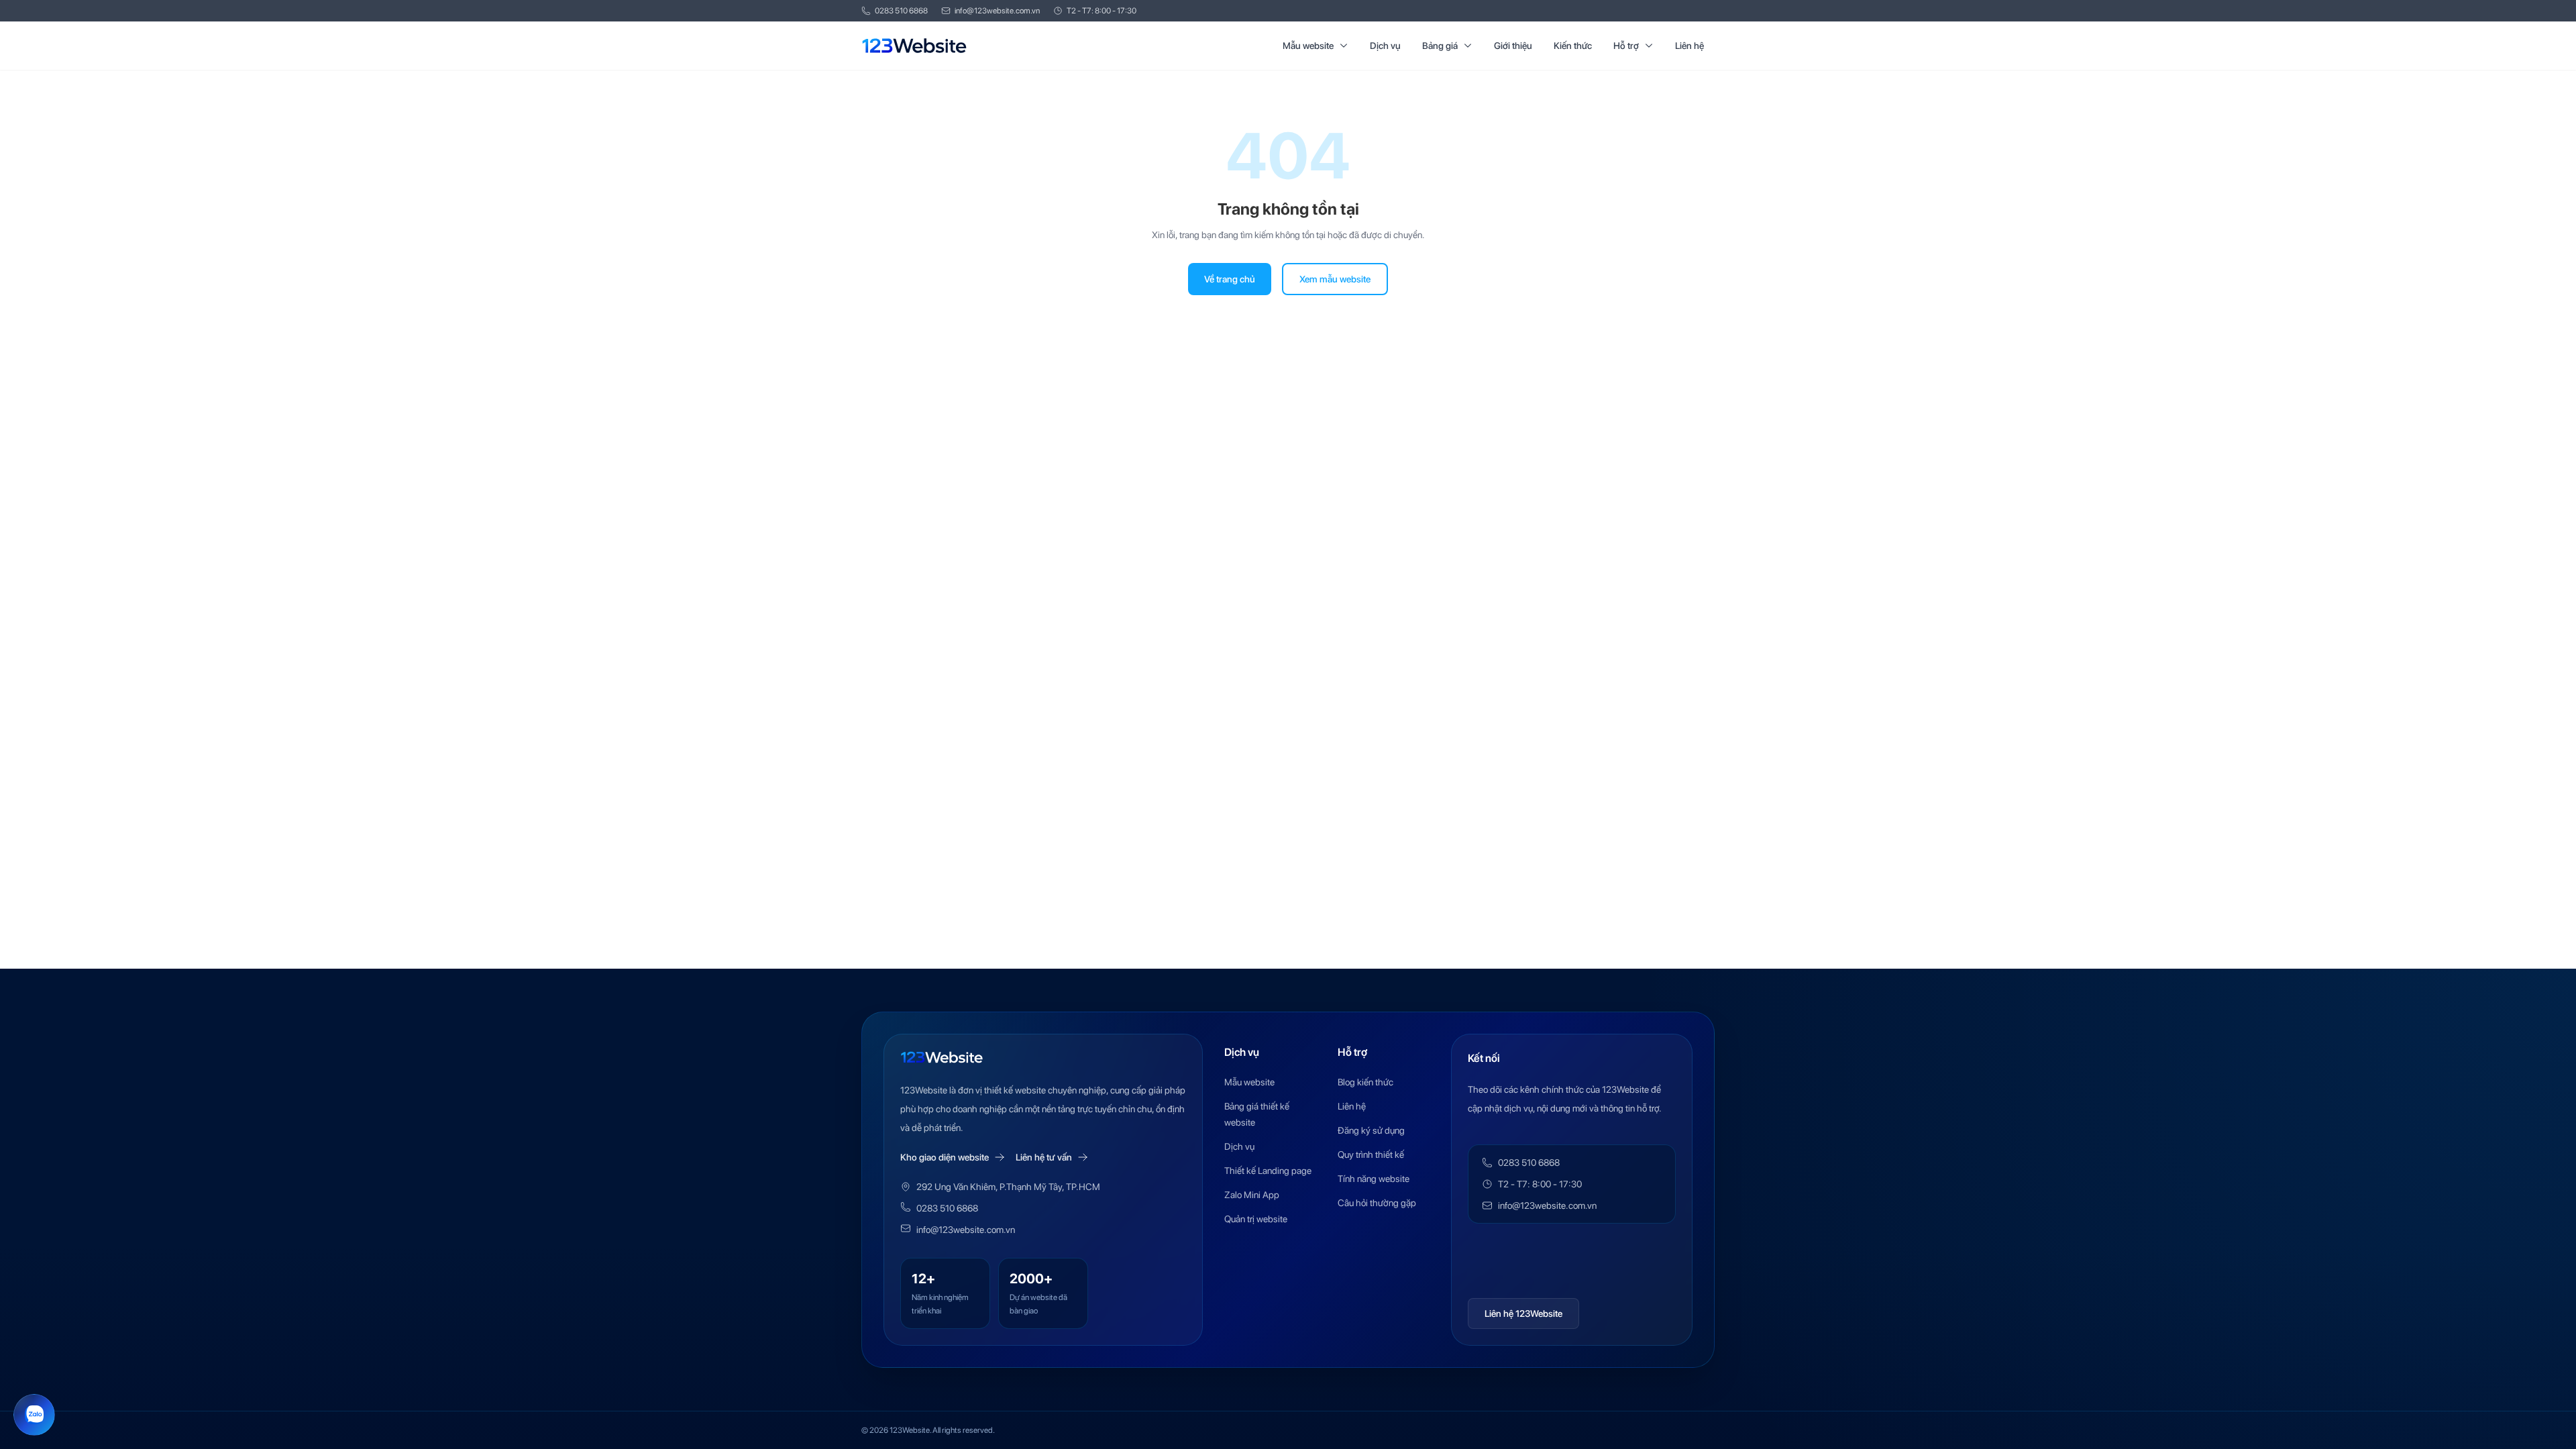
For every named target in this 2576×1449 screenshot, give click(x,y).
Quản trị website (1256, 1219)
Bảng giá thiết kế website (1257, 1114)
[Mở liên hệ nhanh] (34, 1415)
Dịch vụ (1385, 46)
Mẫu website (1308, 46)
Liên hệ (1689, 46)
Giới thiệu (1513, 46)
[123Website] (914, 46)
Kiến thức (1573, 46)
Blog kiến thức (1365, 1082)
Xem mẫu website (1335, 279)
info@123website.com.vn (997, 11)
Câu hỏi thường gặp (1377, 1203)
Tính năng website (1374, 1179)
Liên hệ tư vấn (1044, 1157)
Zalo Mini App (1252, 1195)
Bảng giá (1440, 46)
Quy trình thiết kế (1371, 1155)
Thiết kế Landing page (1268, 1171)
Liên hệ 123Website (1523, 1313)
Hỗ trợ (1626, 46)
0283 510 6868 (901, 11)
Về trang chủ (1230, 279)
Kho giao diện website (945, 1157)
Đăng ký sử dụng (1371, 1130)
